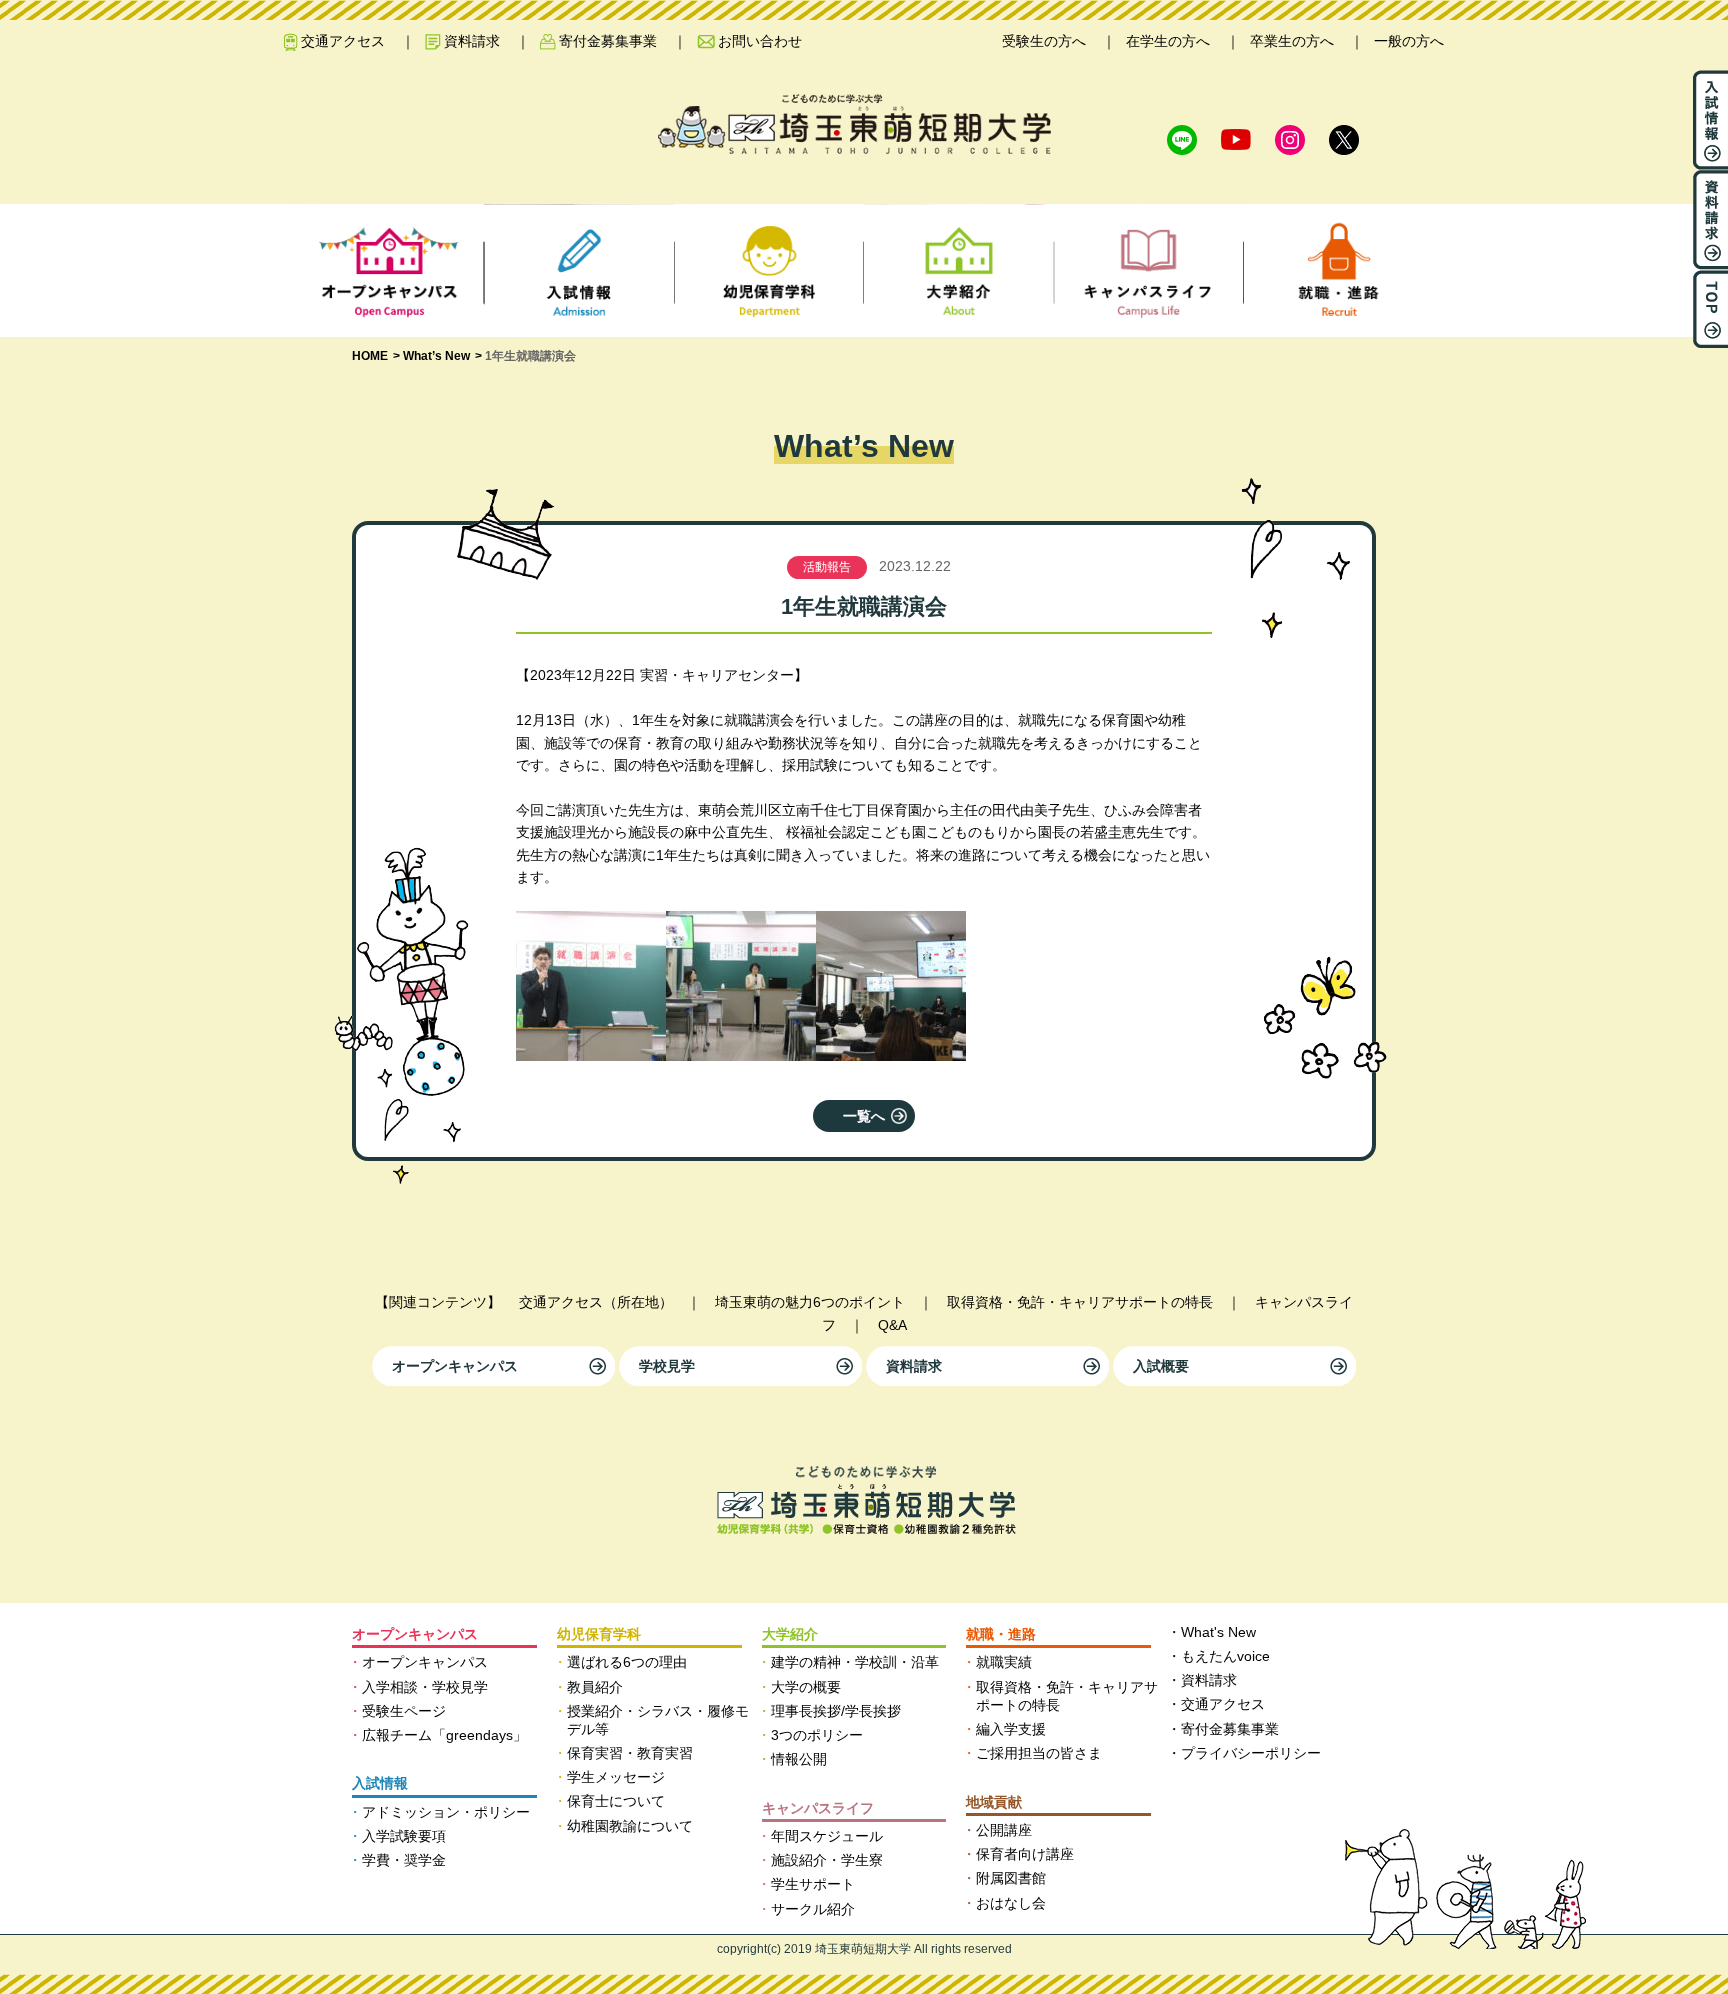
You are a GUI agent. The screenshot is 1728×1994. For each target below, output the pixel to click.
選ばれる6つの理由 (627, 1662)
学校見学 (667, 1366)
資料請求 (472, 41)
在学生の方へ (1168, 41)
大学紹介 (790, 1634)
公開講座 (1004, 1830)
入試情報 (380, 1783)
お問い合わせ (760, 41)
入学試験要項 (404, 1836)
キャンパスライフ (818, 1808)
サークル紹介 (813, 1909)
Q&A (892, 1325)
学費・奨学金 (404, 1860)
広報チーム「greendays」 (444, 1735)
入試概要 (1161, 1366)
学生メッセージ (616, 1777)
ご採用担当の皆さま (1039, 1753)
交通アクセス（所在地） (596, 1302)
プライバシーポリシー (1251, 1753)
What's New (1218, 1632)
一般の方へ (1409, 41)
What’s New (436, 356)
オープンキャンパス (455, 1366)
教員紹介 (595, 1687)
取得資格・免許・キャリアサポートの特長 (1080, 1302)
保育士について (616, 1801)
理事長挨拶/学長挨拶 (836, 1711)
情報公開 (799, 1759)
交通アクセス (343, 41)
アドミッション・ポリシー (446, 1812)
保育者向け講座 (1025, 1854)
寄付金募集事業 (608, 41)
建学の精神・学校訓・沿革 (855, 1662)
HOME (370, 356)
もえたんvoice (1225, 1656)
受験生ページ (404, 1711)
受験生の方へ (1044, 41)
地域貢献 (994, 1802)
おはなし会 (1011, 1903)
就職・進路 (1001, 1634)
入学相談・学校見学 (425, 1687)
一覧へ (864, 1116)
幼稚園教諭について (630, 1826)
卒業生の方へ (1292, 41)
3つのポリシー (817, 1735)
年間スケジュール (827, 1836)
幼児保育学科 (599, 1634)
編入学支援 (1011, 1729)
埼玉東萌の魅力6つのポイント (810, 1302)
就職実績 (1004, 1662)
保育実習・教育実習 (630, 1753)
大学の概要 (806, 1687)
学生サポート (813, 1884)
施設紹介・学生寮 (827, 1860)
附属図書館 (1011, 1878)
